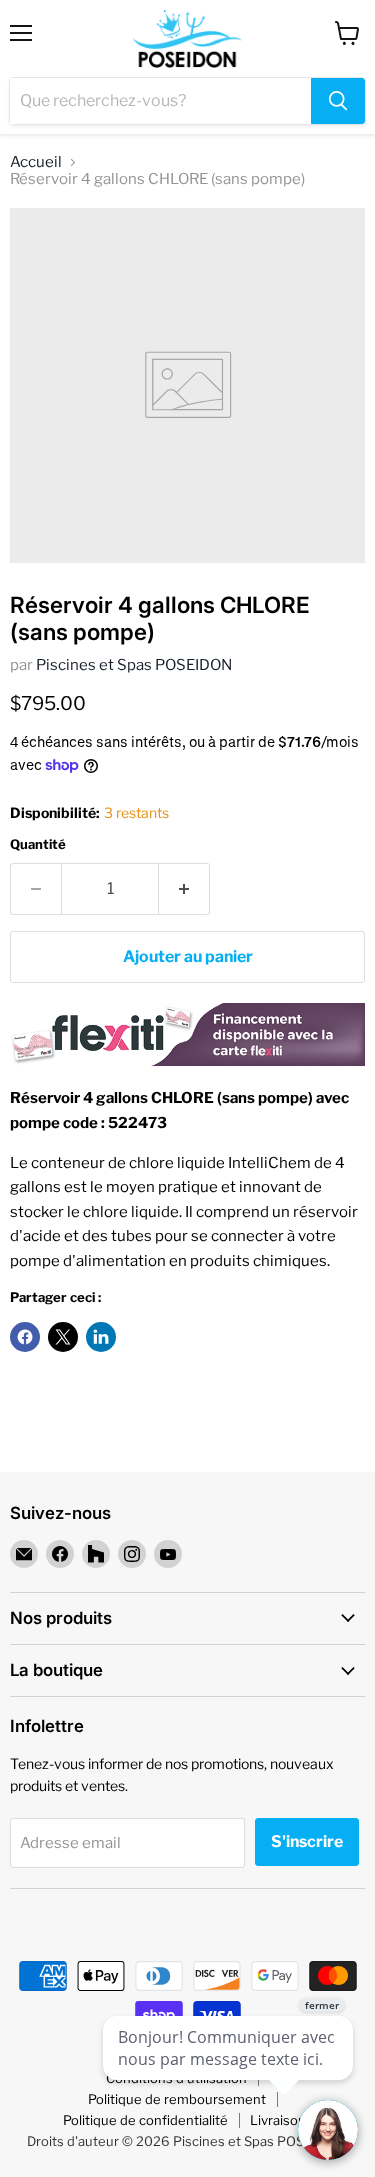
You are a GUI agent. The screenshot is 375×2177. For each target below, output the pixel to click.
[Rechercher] (338, 101)
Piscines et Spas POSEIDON (134, 665)
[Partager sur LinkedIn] (101, 1337)
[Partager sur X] (63, 1337)
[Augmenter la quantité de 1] (184, 889)
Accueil (36, 162)
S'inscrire (307, 1841)
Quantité (38, 844)
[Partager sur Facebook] (25, 1337)
